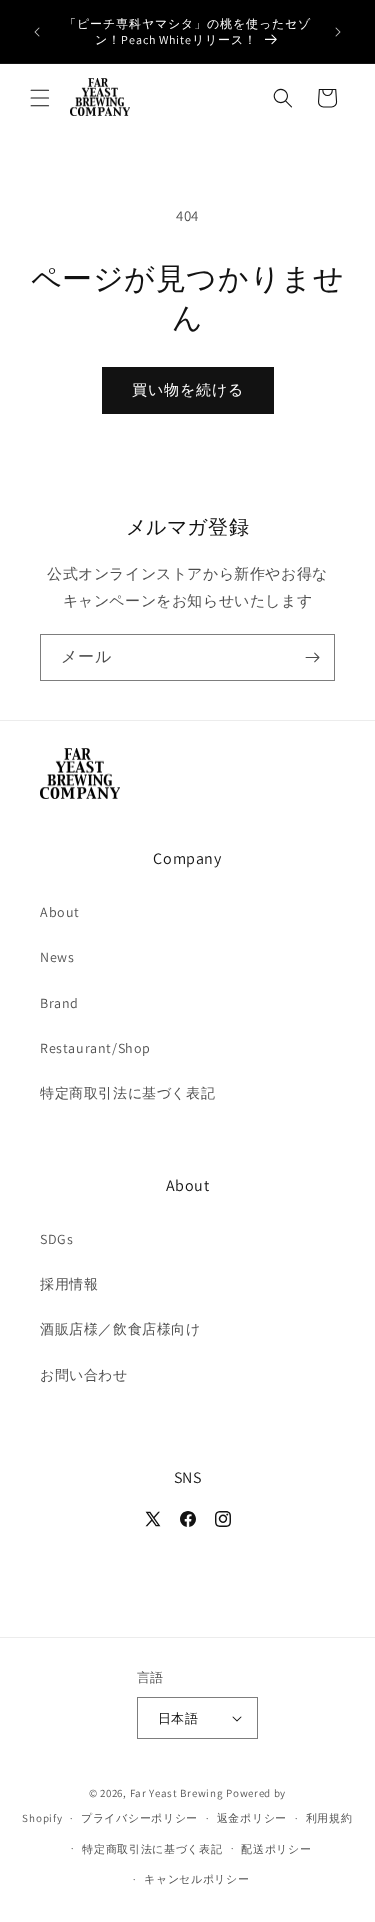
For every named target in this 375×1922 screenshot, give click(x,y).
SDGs (56, 1239)
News (57, 957)
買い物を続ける (188, 389)
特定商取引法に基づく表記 (127, 1093)
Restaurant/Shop (95, 1048)
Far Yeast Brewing (177, 1793)
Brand (59, 1003)
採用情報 (69, 1284)
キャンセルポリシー (196, 1879)
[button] (40, 98)
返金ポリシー (252, 1818)
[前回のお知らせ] (37, 32)
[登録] (312, 657)
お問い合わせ (84, 1375)
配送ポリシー (276, 1849)
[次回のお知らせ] (338, 32)
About (60, 912)
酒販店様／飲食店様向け (120, 1329)
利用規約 (329, 1818)
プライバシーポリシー (139, 1818)
